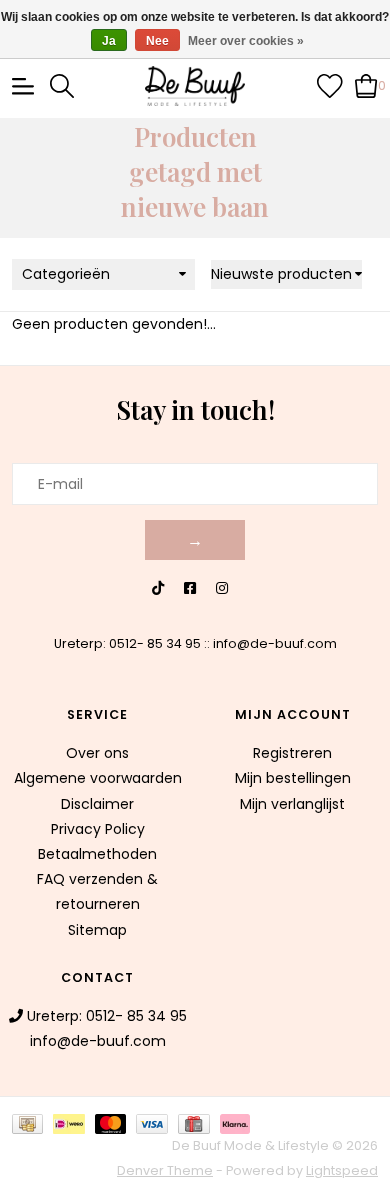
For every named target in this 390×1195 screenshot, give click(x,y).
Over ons (97, 753)
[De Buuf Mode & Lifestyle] (195, 86)
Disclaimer (97, 804)
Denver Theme (165, 1170)
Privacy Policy (98, 829)
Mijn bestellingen (293, 778)
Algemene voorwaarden (98, 778)
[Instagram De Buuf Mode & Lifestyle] (222, 588)
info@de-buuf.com (275, 643)
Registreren (292, 753)
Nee (157, 41)
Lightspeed (342, 1170)
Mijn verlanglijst (292, 804)
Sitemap (97, 930)
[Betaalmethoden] (32, 1122)
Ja (109, 41)
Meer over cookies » (246, 41)
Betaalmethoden (97, 854)
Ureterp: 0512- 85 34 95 (127, 643)
